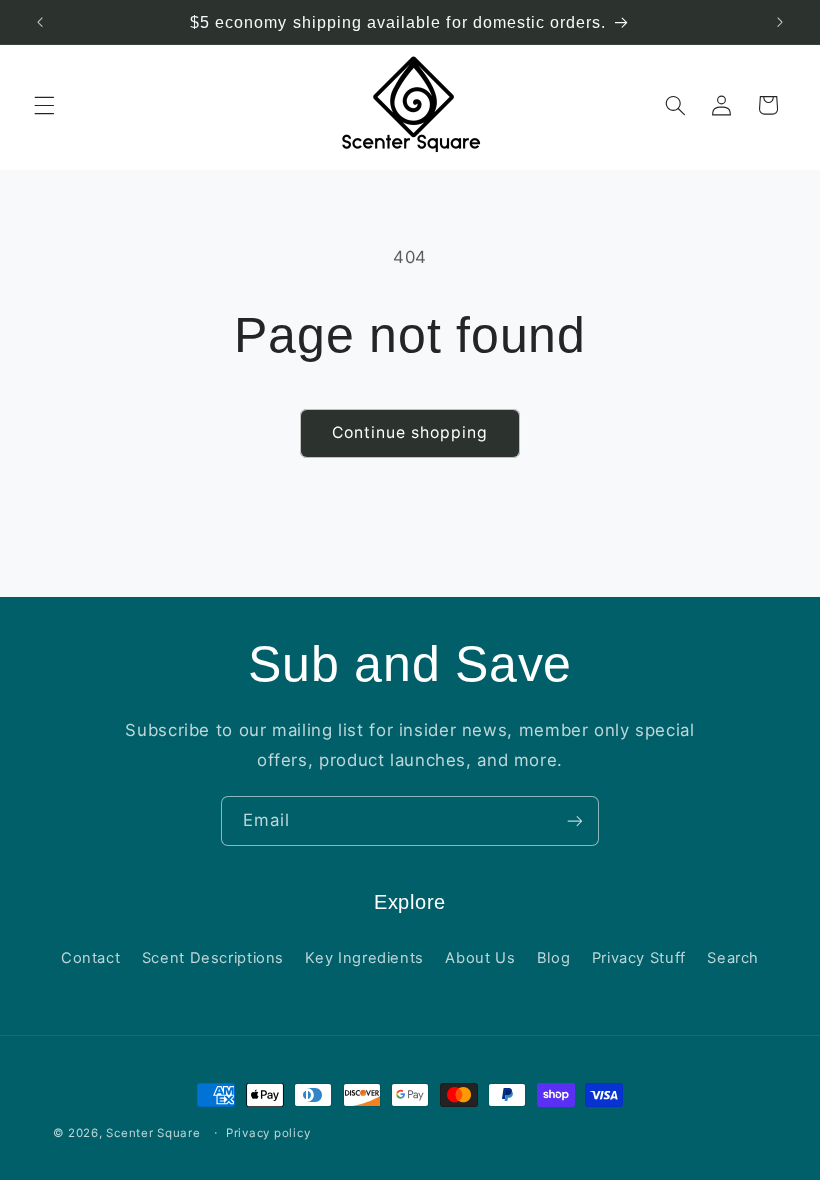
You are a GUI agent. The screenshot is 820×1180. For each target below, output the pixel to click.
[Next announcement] (780, 22)
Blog (554, 958)
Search (733, 958)
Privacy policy (268, 1133)
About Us (480, 958)
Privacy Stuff (639, 958)
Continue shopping (410, 432)
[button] (44, 105)
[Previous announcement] (40, 22)
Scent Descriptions (213, 958)
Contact (90, 958)
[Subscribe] (575, 820)
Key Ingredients (364, 958)
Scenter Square (153, 1133)
